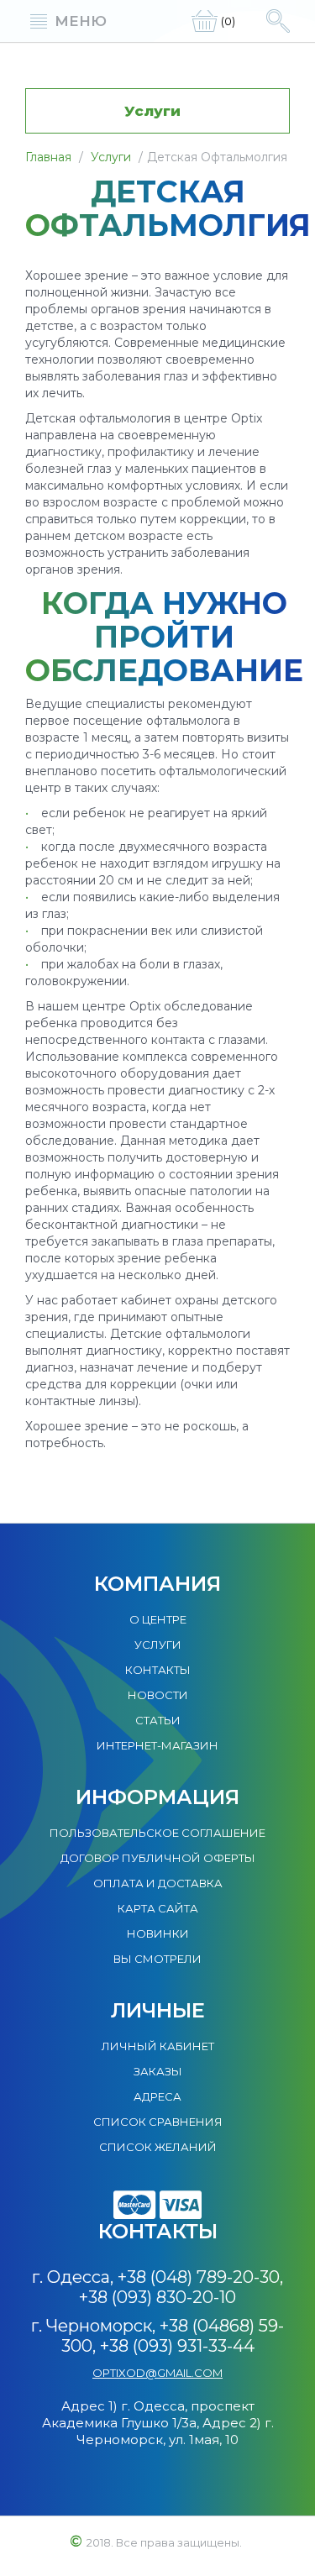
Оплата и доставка (158, 1883)
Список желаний (158, 2147)
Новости (158, 1695)
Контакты (158, 1670)
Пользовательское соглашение (157, 1833)
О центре (158, 1619)
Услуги (111, 157)
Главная (48, 157)
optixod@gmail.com (157, 2373)
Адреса (157, 2096)
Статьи (158, 1720)
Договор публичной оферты (158, 1858)
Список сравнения (158, 2122)
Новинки (158, 1933)
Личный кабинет (158, 2046)
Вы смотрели (157, 1959)
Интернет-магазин (157, 1745)
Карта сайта (158, 1908)
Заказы (158, 2071)
